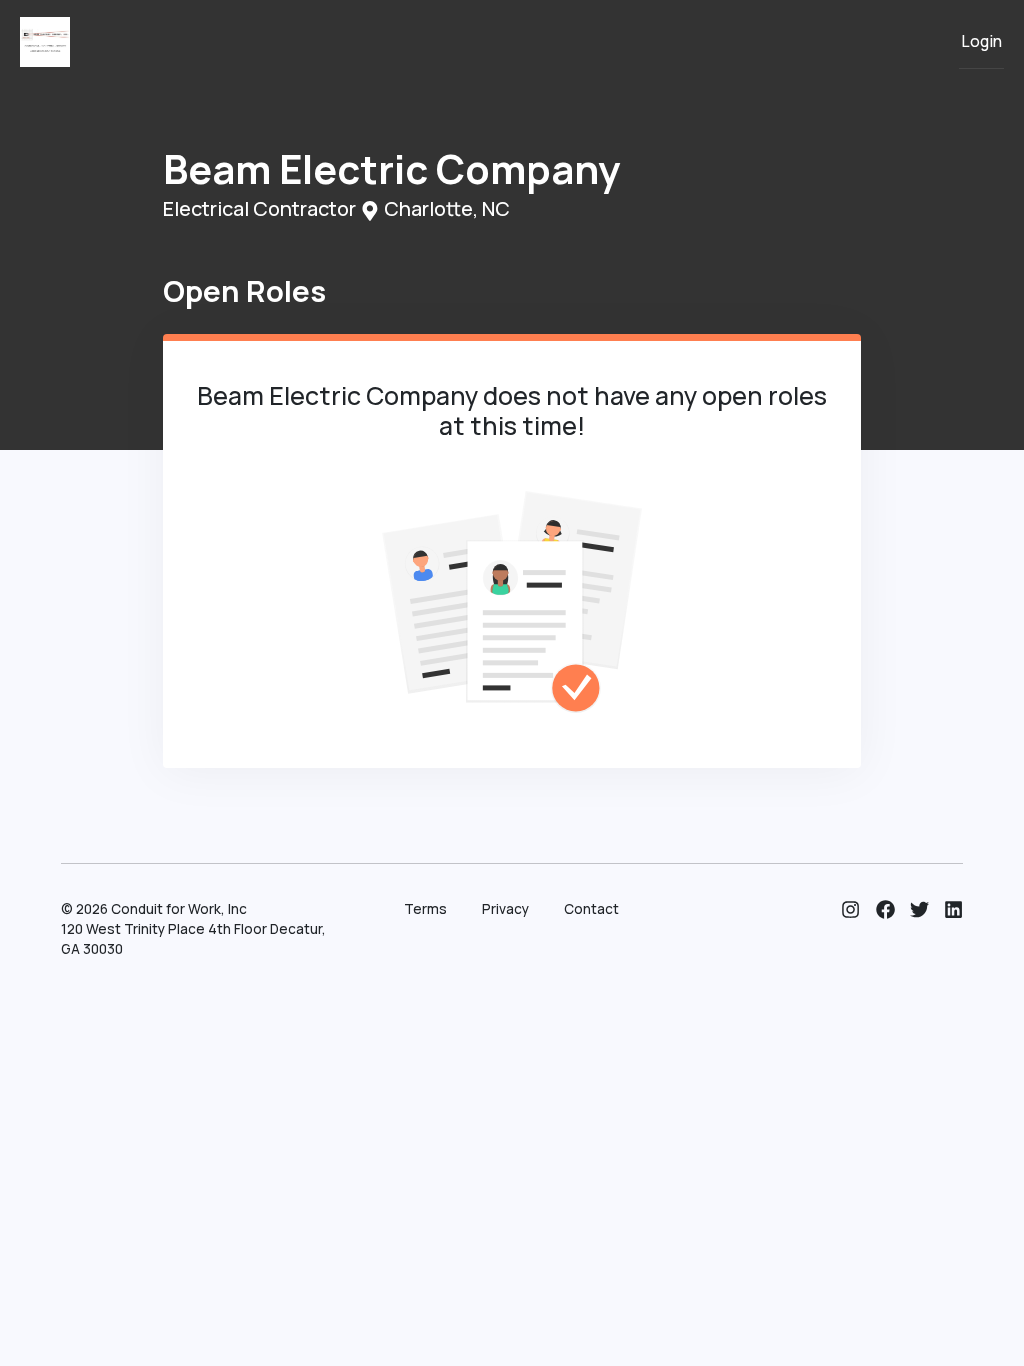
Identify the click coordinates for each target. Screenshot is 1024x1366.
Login (981, 41)
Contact (591, 909)
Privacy (505, 909)
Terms (425, 909)
